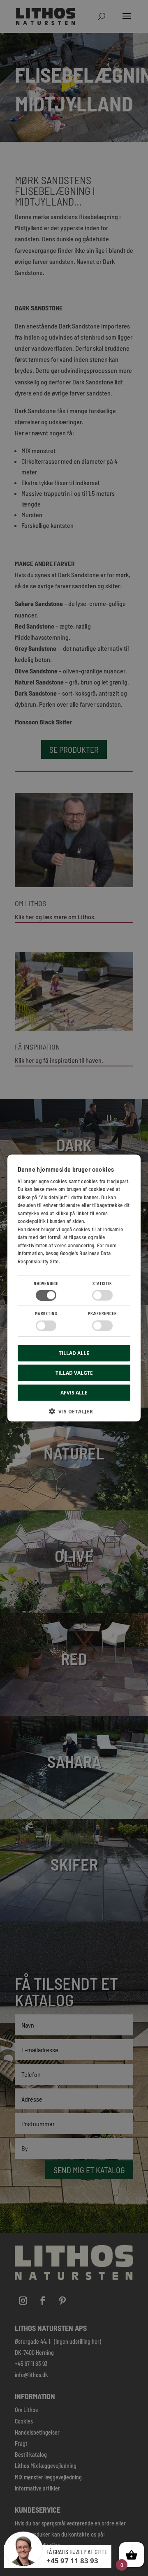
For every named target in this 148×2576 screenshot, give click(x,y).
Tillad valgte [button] (74, 1372)
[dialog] (74, 1288)
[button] (74, 1414)
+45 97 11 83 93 (72, 2561)
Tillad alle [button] (74, 1353)
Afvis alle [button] (74, 1392)
